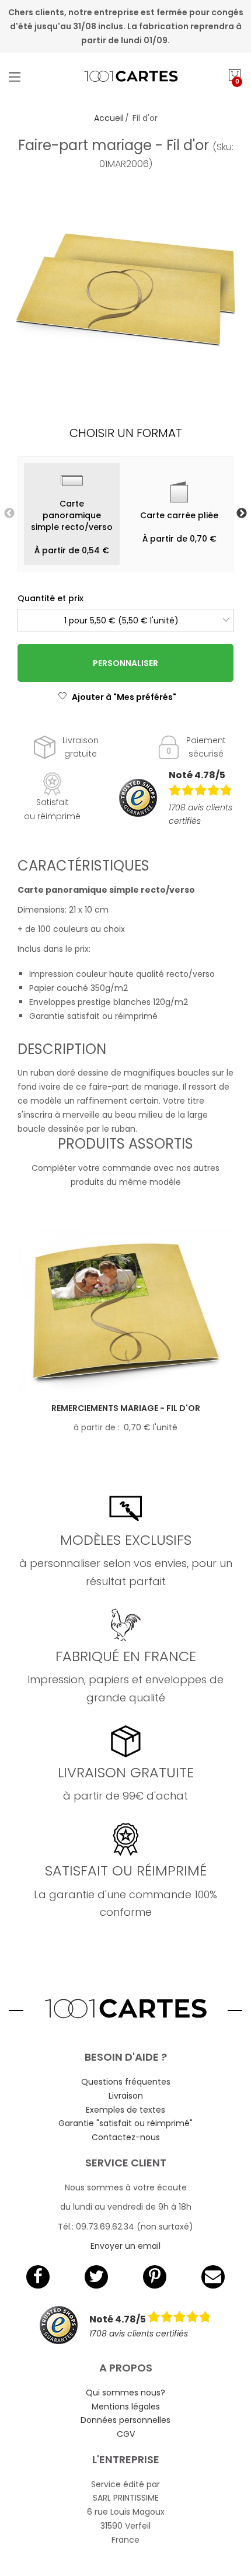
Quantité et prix (50, 598)
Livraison (126, 2096)
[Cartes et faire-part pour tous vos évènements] (126, 77)
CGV (126, 2434)
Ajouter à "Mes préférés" (124, 697)
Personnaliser (125, 663)
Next (242, 514)
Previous (9, 514)
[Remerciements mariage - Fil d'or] (125, 1312)
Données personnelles (125, 2420)
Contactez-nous (126, 2137)
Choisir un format (126, 433)
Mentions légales (126, 2407)
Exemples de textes (125, 2110)
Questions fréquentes (126, 2082)
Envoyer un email (125, 2246)
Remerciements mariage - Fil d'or (126, 1408)
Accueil (109, 118)
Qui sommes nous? (125, 2393)
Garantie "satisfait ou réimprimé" (125, 2123)
